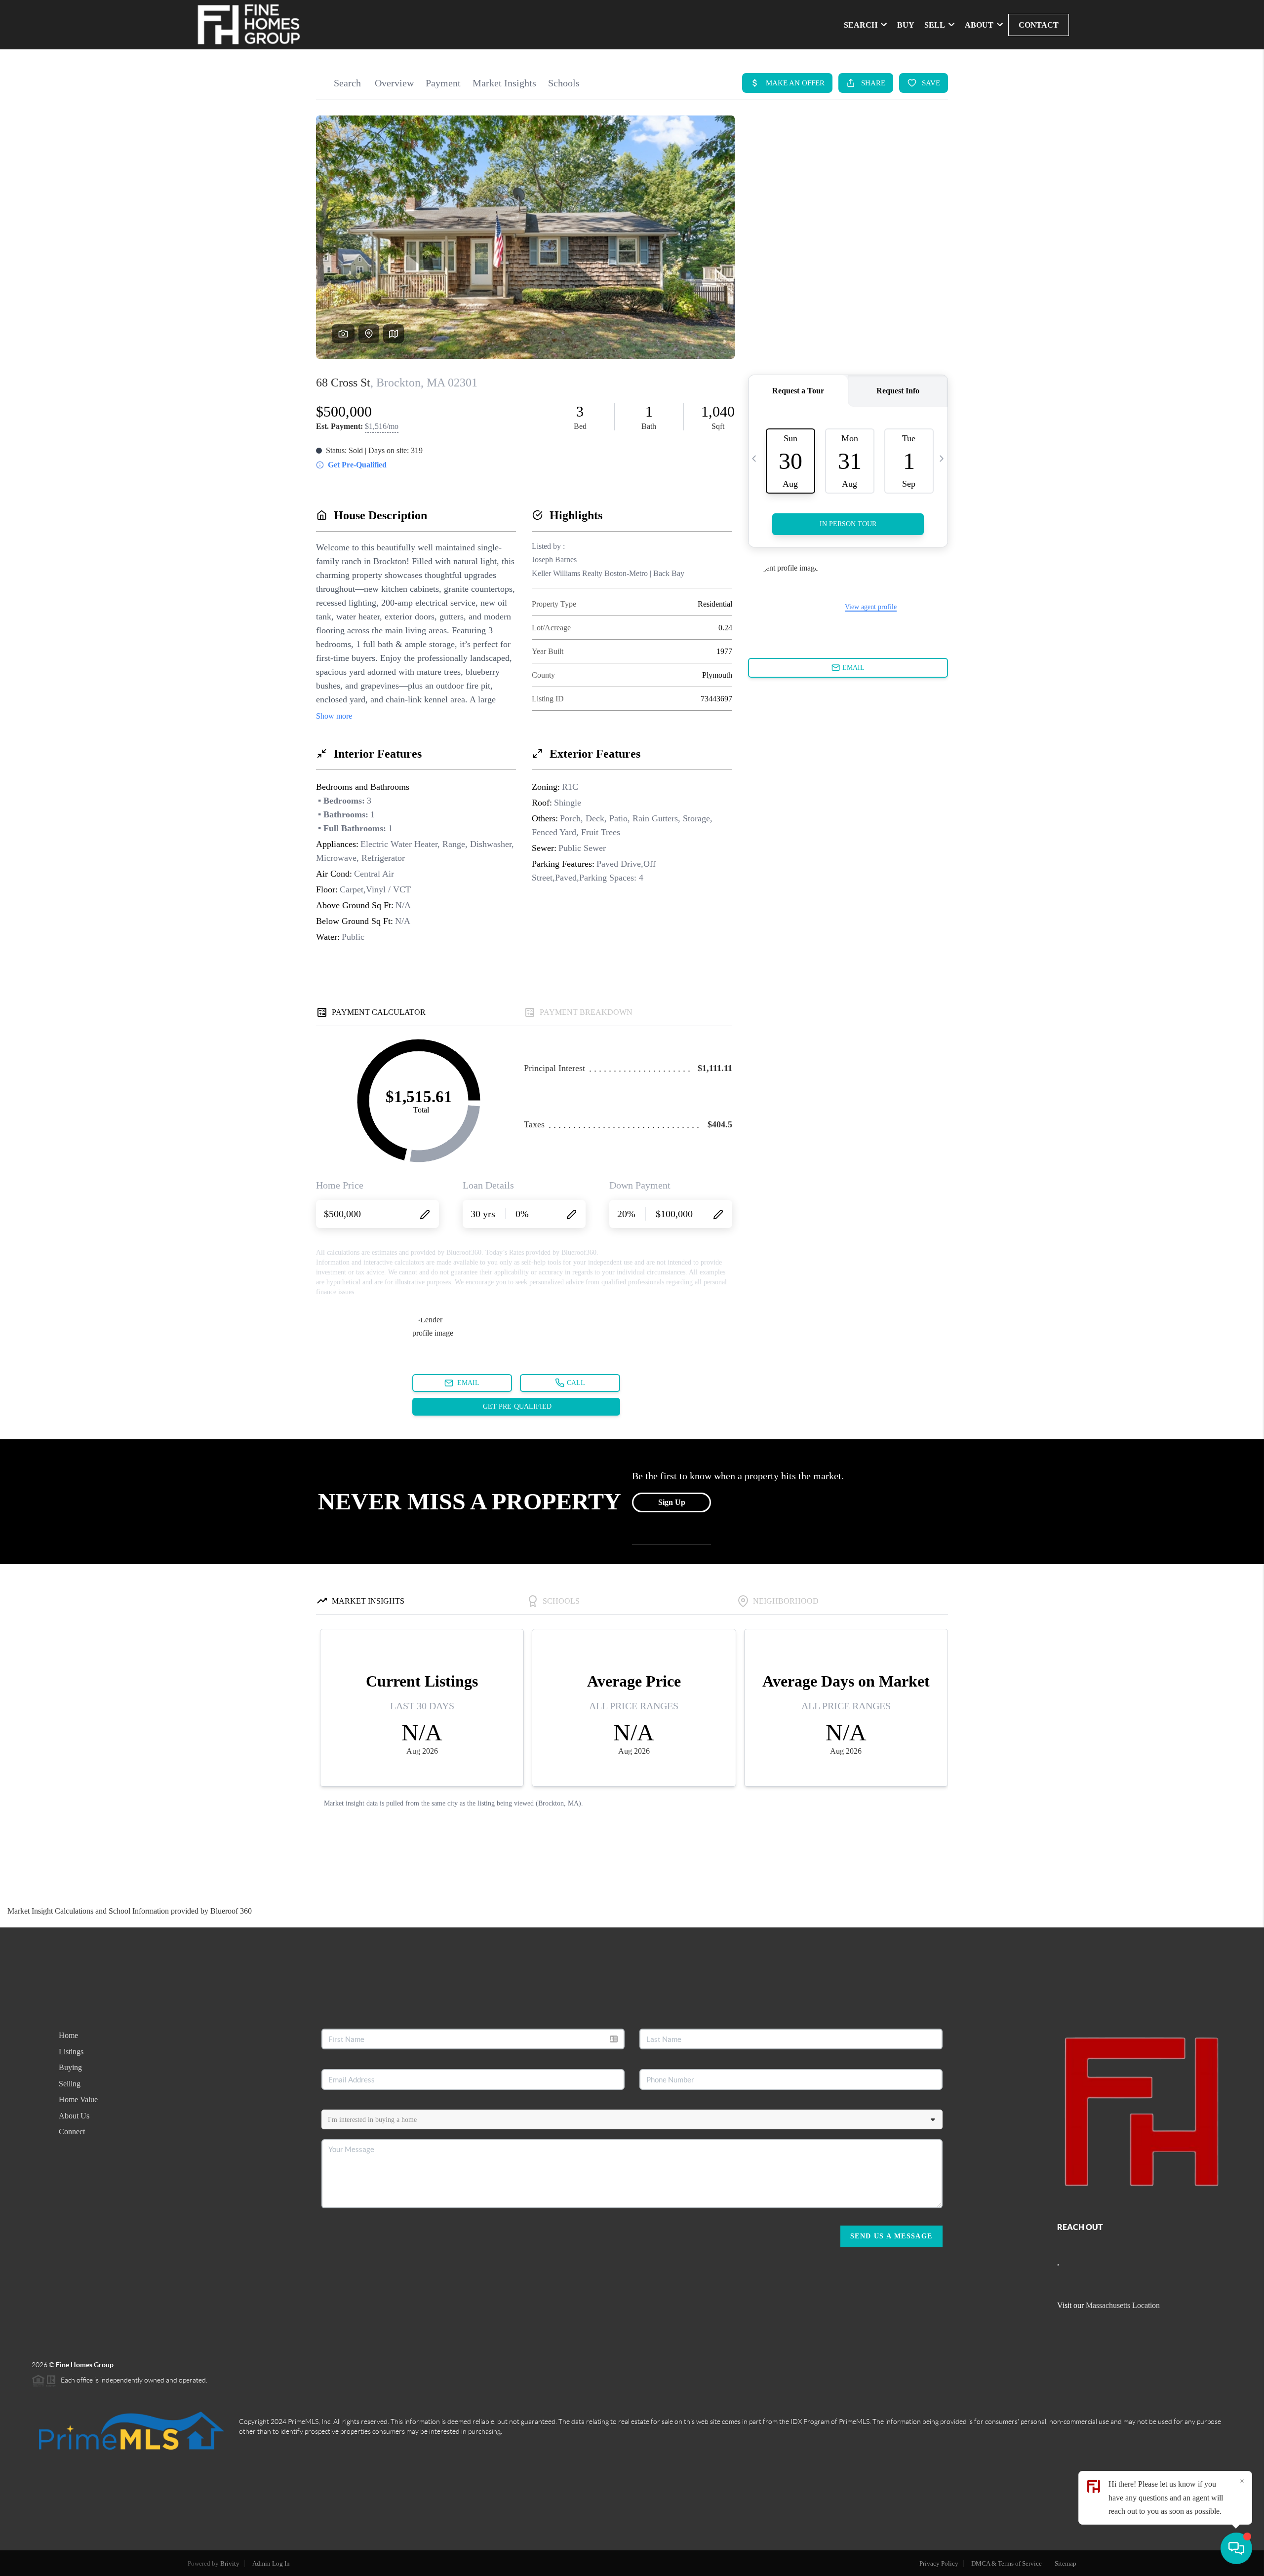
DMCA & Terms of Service (1007, 2563)
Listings (71, 2052)
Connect (72, 2132)
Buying (70, 2067)
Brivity (230, 2563)
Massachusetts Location (1123, 2305)
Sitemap (1066, 2563)
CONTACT (1039, 25)
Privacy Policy (939, 2563)
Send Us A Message (891, 2236)
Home (68, 2035)
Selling (70, 2084)
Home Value (78, 2099)
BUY (906, 25)
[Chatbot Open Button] (1236, 2548)
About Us (74, 2116)
